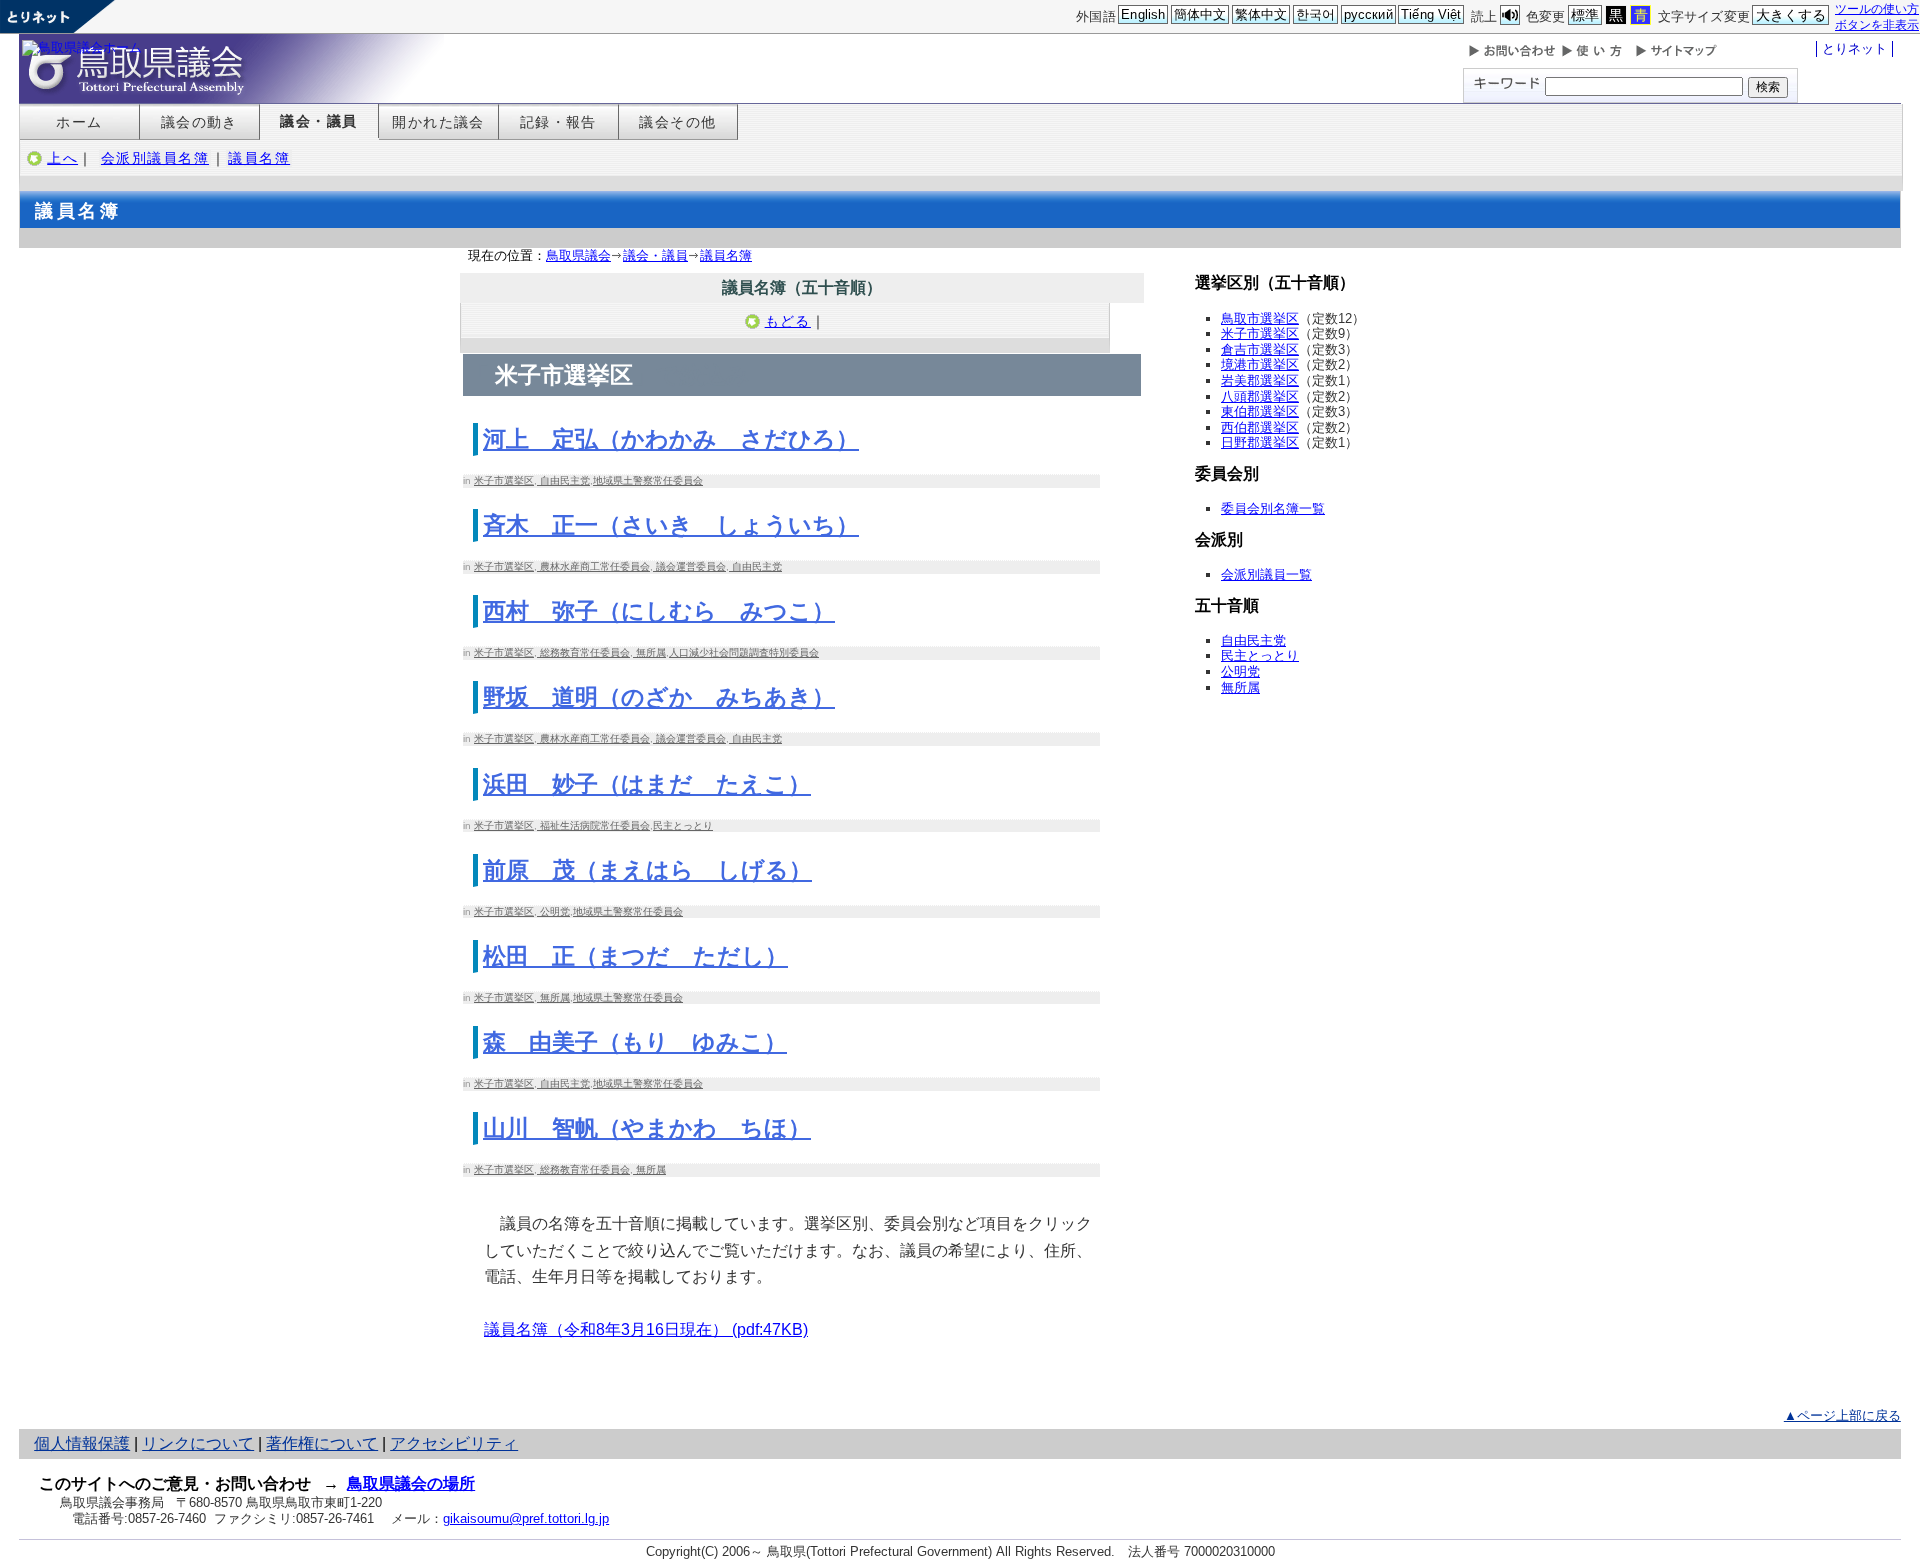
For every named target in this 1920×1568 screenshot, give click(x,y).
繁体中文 (1261, 14)
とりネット (1854, 48)
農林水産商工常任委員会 (593, 566)
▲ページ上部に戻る (1842, 1415)
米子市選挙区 (504, 480)
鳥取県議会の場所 (411, 1483)
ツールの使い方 (1877, 8)
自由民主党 (563, 480)
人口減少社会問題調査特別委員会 (744, 652)
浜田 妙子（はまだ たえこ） (647, 784)
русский (1368, 14)
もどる (788, 321)
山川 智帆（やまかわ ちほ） (647, 1128)
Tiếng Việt (1431, 14)
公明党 (553, 911)
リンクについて (198, 1443)
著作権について (322, 1443)
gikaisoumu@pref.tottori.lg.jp (526, 1518)
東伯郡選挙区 (1260, 411)
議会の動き (199, 122)
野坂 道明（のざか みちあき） (659, 697)
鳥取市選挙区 (1260, 318)
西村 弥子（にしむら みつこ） (659, 611)
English (1143, 14)
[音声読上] (1510, 15)
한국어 (1315, 14)
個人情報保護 (82, 1443)
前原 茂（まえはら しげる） (647, 870)
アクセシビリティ (454, 1443)
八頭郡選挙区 (1260, 396)
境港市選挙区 (1260, 364)
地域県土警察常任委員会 (648, 480)
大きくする (1791, 15)
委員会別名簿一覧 (1273, 508)
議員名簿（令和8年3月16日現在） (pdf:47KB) (646, 1329)
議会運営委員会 (689, 566)
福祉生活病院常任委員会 (593, 825)
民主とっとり (683, 825)
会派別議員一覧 (1266, 574)
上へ (62, 158)
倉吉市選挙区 (1260, 349)
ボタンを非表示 (1877, 24)
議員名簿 (259, 158)
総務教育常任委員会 (583, 652)
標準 (1585, 15)
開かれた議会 (438, 122)
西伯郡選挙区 (1260, 427)
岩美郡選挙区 (1260, 380)
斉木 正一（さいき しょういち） (671, 525)
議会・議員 (318, 121)
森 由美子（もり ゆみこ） (635, 1042)
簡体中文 (1200, 14)
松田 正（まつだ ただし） (635, 956)
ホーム (79, 122)
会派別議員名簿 (155, 158)
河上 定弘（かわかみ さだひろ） (671, 439)
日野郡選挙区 (1260, 442)
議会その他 (677, 122)
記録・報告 (558, 122)
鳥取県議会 (578, 255)
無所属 (649, 652)
